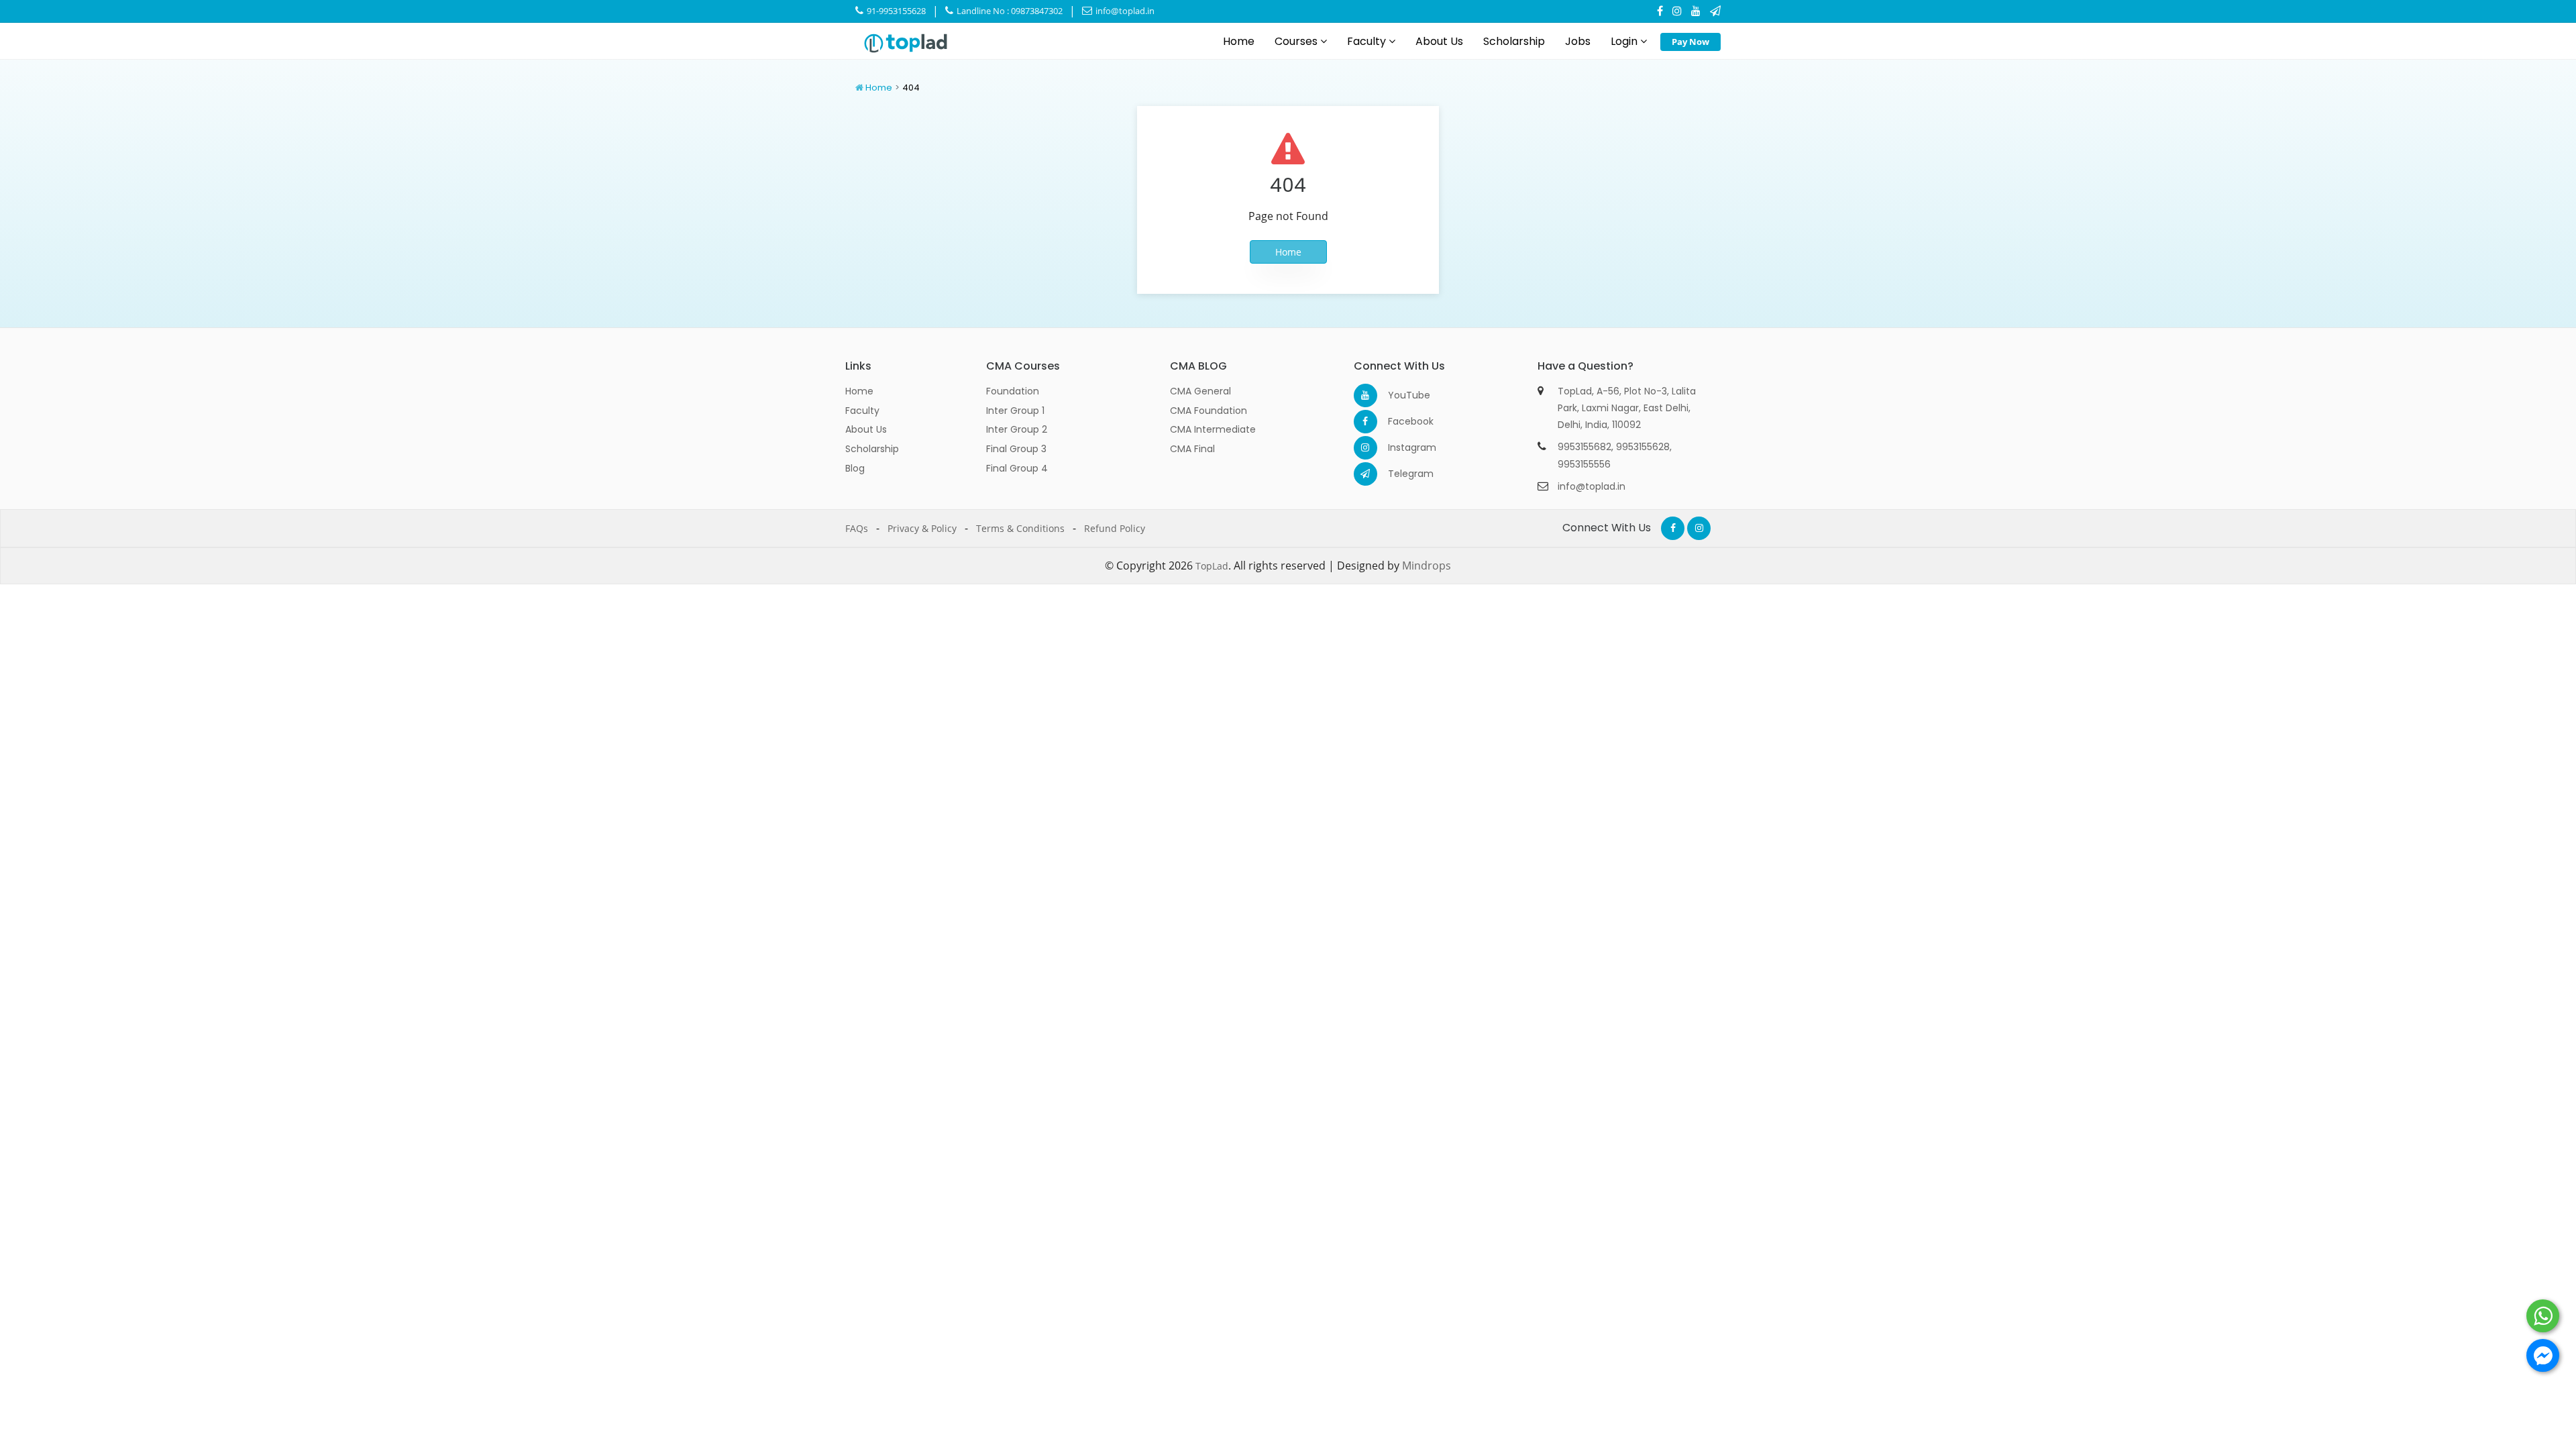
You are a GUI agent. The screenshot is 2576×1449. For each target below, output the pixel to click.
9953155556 (1584, 464)
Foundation (1013, 391)
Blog (855, 468)
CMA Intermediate (1213, 429)
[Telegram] (1715, 11)
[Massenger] (2543, 1355)
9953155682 (1585, 447)
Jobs (1578, 41)
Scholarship (1514, 41)
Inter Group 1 (1015, 411)
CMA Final (1192, 449)
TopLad (1212, 566)
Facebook (1400, 421)
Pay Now (1690, 42)
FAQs (857, 528)
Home (1239, 41)
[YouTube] (1696, 11)
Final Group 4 (1017, 468)
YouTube (1400, 395)
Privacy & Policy (922, 528)
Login (1625, 41)
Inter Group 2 (1017, 429)
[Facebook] (1660, 11)
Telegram (1400, 474)
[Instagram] (1677, 11)
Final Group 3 (1016, 449)
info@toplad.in (1124, 11)
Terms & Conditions (1020, 528)
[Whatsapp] (2543, 1316)
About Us (1439, 41)
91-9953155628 (895, 11)
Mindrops (1427, 566)
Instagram (1400, 447)
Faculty (1368, 41)
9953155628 (1643, 447)
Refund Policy (1115, 528)
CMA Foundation (1209, 411)
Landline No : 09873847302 (1009, 11)
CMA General (1200, 391)
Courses (1297, 41)
